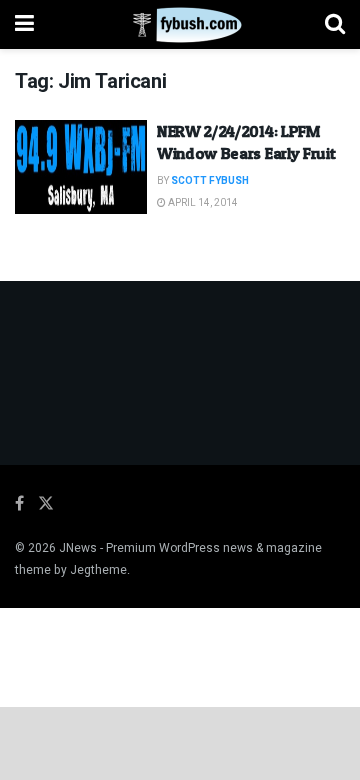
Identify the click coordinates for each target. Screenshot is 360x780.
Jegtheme (98, 570)
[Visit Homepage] (179, 25)
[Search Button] (335, 24)
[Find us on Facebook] (19, 504)
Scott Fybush (210, 181)
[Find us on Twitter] (46, 504)
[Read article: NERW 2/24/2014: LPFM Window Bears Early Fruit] (81, 167)
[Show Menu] (24, 24)
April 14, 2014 (202, 203)
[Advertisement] (180, 742)
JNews (78, 548)
